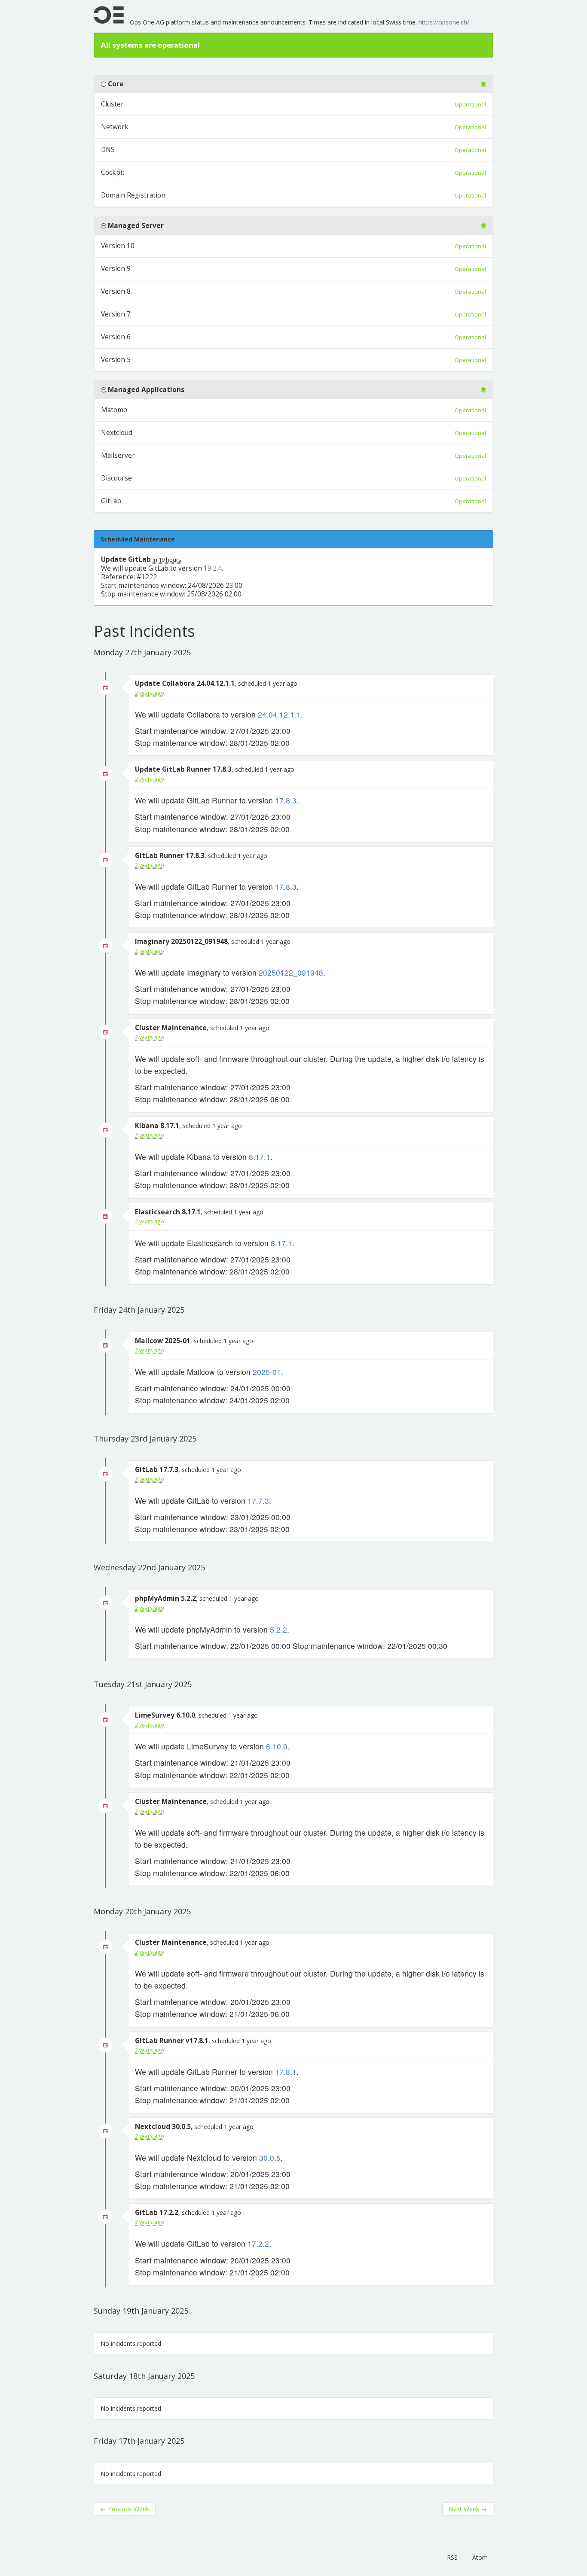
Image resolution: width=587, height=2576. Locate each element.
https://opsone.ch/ (444, 22)
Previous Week (125, 2509)
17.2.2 (258, 2243)
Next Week (468, 2509)
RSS (452, 2557)
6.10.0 (277, 1746)
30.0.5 (270, 2158)
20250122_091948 (291, 972)
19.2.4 (213, 568)
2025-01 (267, 1372)
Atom (480, 2557)
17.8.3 (286, 800)
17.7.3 (258, 1501)
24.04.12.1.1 (279, 714)
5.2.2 (278, 1629)
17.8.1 (286, 2072)
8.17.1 (260, 1157)
